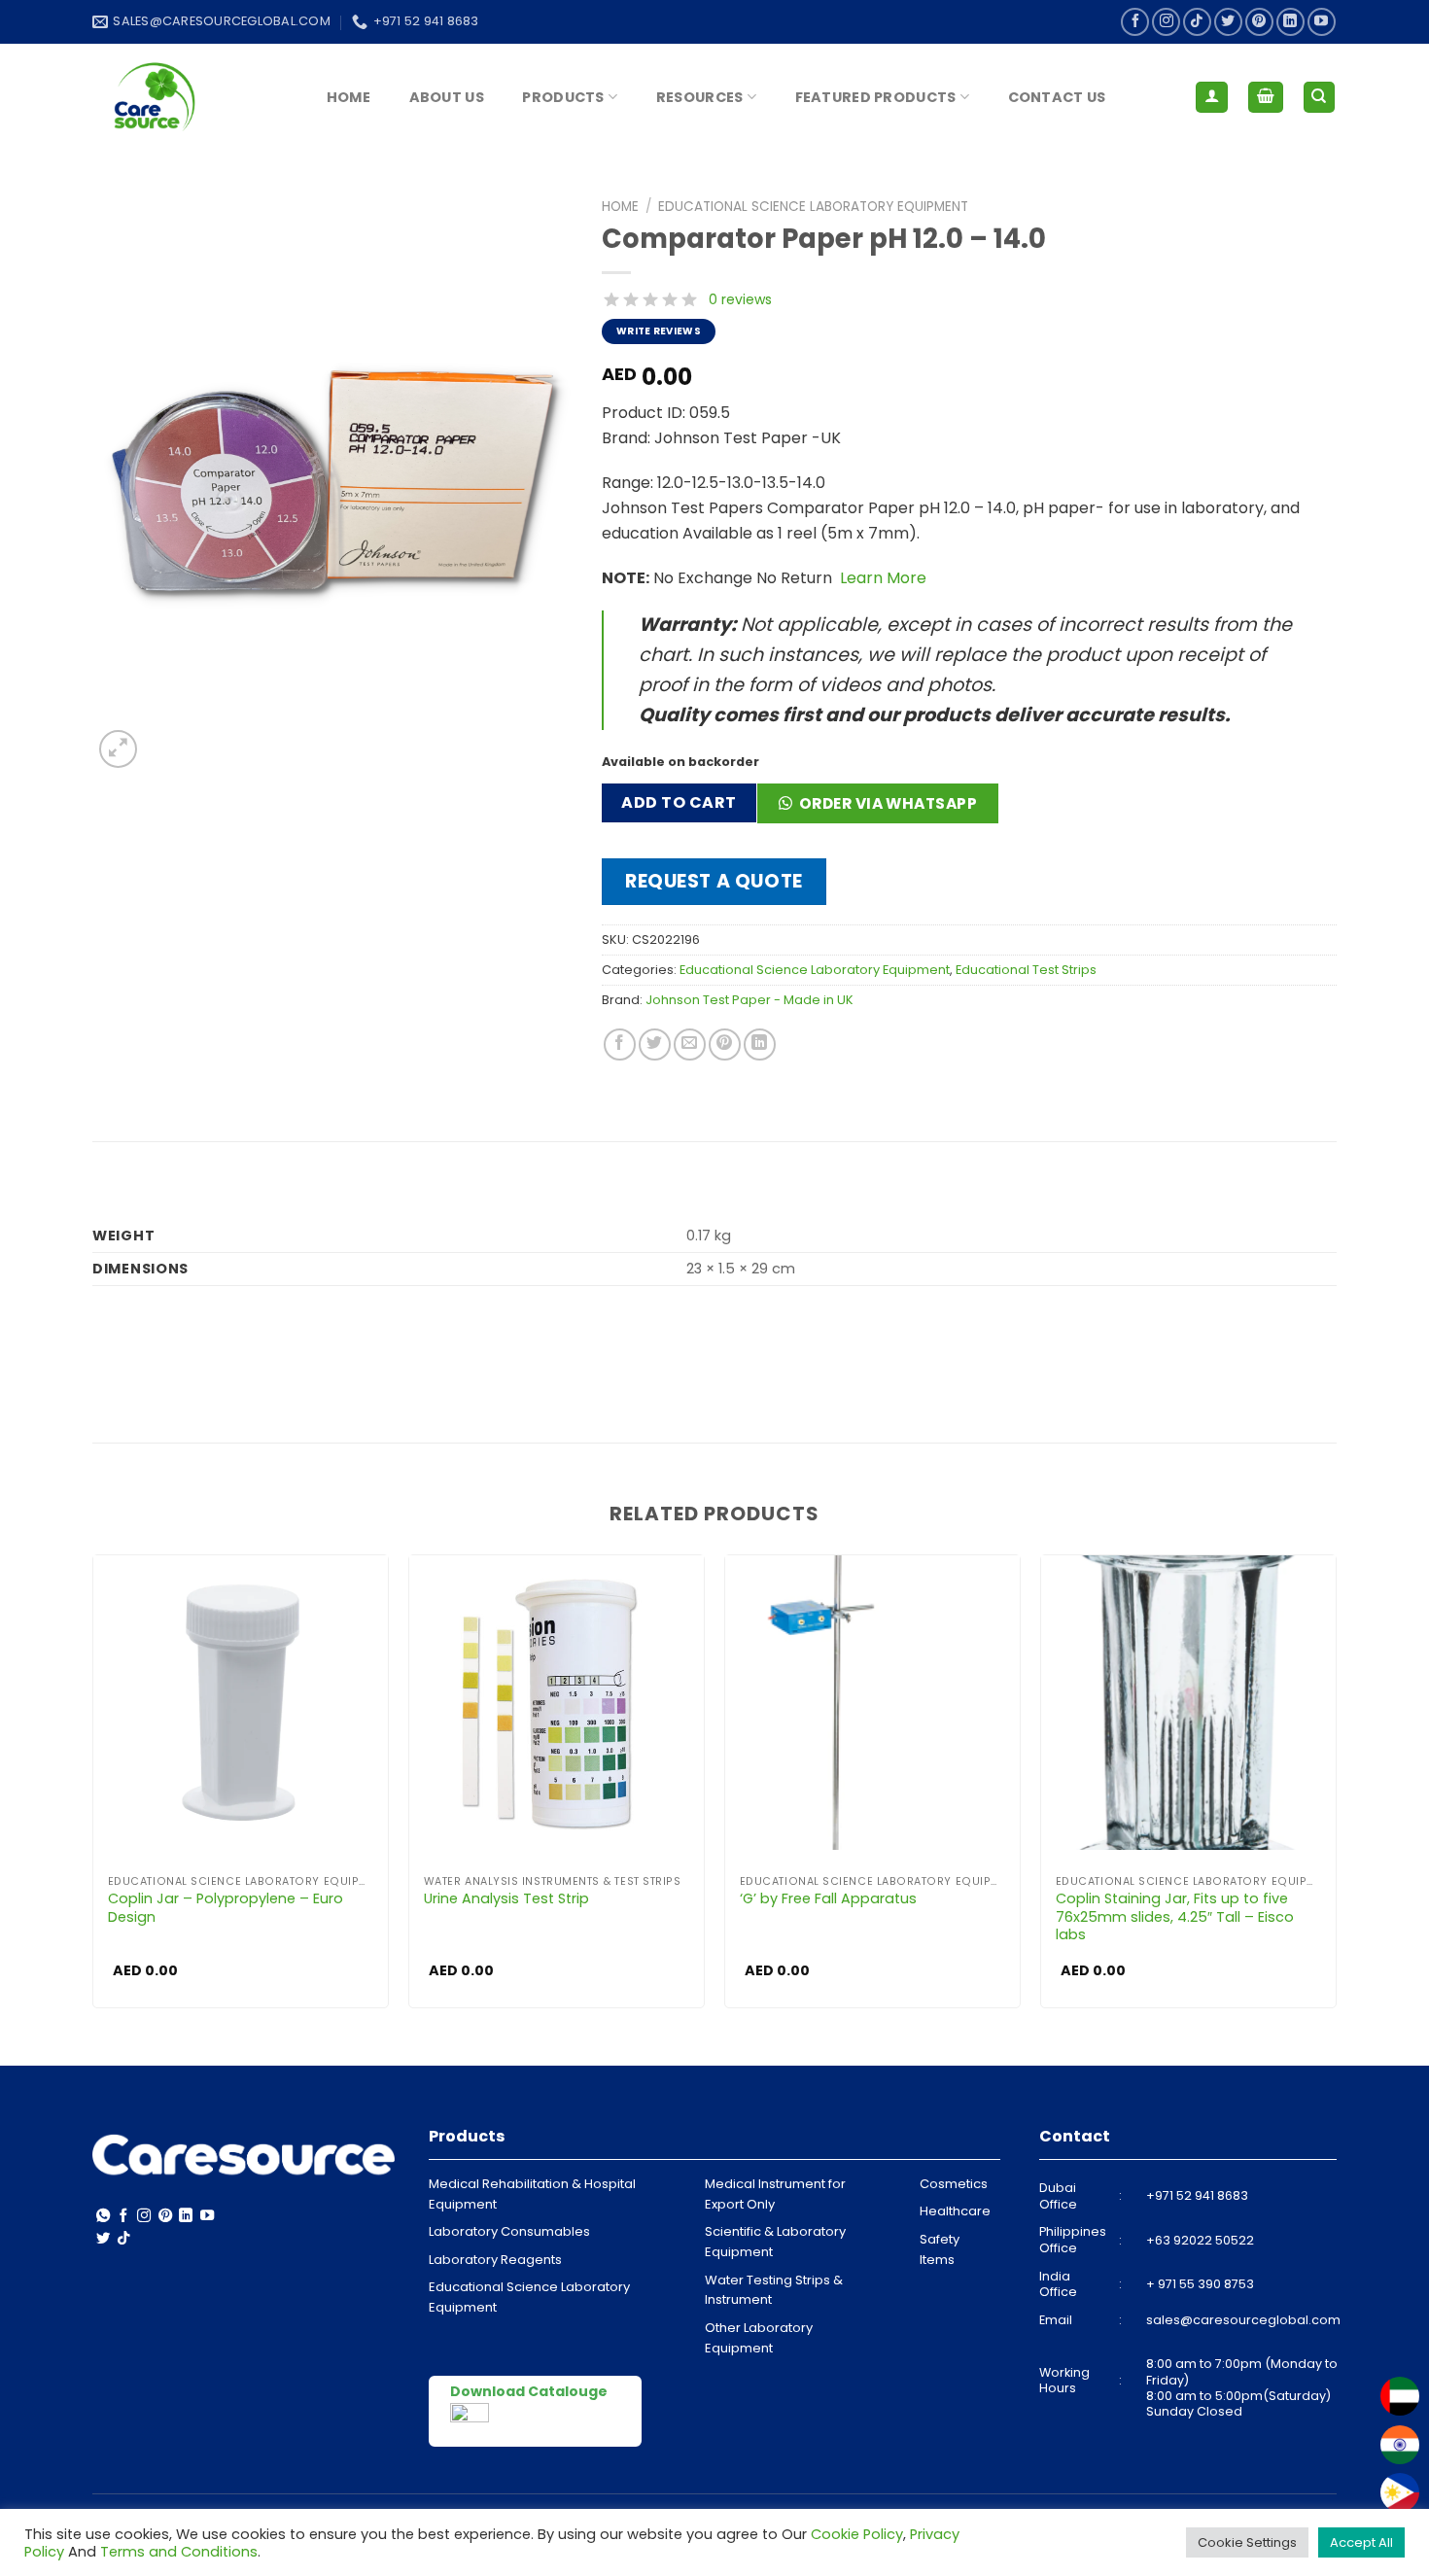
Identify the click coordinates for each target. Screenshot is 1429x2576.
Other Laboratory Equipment (759, 2338)
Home (349, 97)
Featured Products (876, 97)
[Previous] (93, 1789)
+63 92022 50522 (1200, 2240)
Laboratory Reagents (495, 2260)
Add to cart (679, 802)
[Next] (1336, 1789)
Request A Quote (714, 881)
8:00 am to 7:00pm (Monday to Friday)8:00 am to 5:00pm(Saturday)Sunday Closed (1242, 2387)
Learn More (881, 578)
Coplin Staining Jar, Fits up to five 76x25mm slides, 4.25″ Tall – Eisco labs (1175, 1917)
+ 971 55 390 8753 (1200, 2284)
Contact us (1057, 97)
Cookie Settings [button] (1247, 2542)
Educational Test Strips (1026, 970)
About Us (447, 97)
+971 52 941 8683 (1197, 2195)
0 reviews (740, 299)
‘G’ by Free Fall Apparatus (828, 1899)
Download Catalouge (529, 2391)
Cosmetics (954, 2184)
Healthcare (955, 2211)
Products (563, 97)
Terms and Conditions (179, 2552)
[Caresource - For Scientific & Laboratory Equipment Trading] (190, 97)
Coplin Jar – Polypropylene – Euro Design (226, 1908)
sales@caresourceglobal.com (1243, 2320)
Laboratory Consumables (509, 2231)
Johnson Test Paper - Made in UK (749, 1000)
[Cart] (1266, 98)
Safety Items (940, 2249)
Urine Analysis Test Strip (506, 1899)
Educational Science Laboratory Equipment (813, 207)
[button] (885, 809)
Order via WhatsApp (888, 803)
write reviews (659, 331)
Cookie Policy (857, 2534)
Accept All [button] (1361, 2542)
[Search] (1320, 98)
